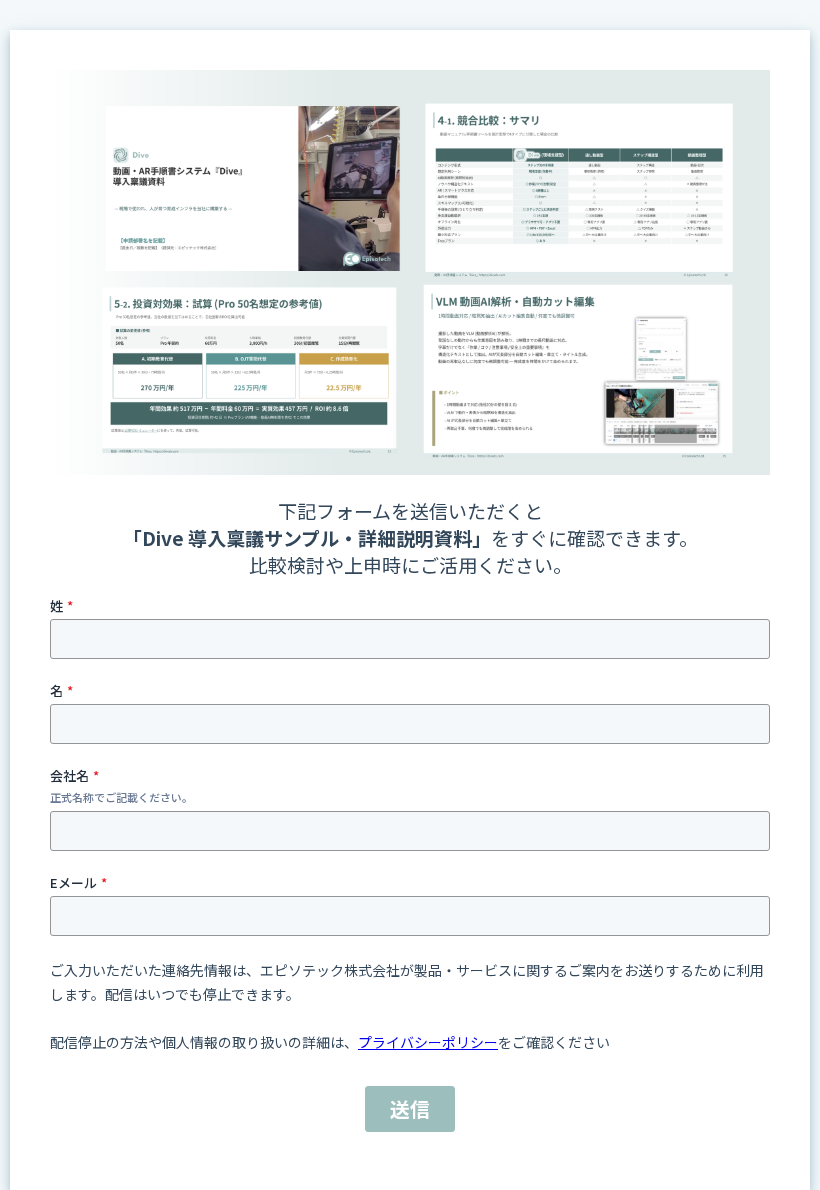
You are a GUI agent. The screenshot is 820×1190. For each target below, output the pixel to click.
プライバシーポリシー (428, 1042)
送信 (410, 1108)
